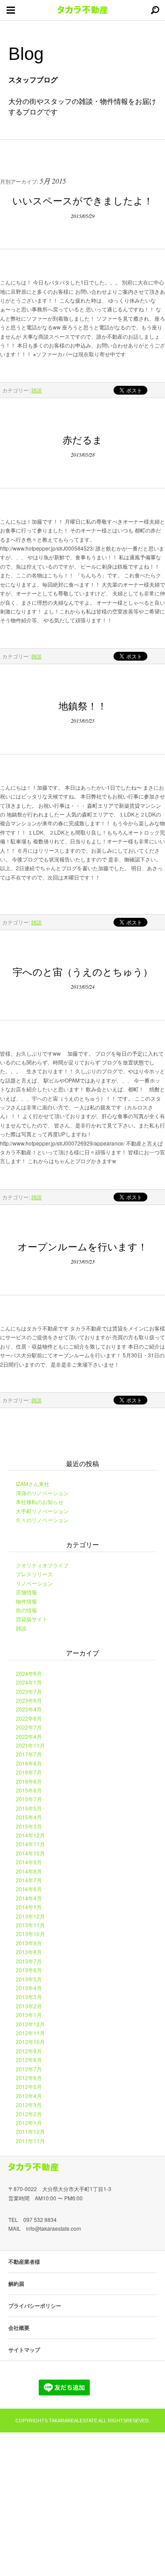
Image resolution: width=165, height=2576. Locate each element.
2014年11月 (30, 1844)
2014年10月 (30, 1853)
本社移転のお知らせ (40, 1502)
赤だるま (87, 439)
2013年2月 (29, 2006)
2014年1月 (29, 1907)
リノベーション (34, 1583)
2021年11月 (30, 1745)
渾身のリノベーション (42, 1493)
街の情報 (26, 1610)
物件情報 (26, 1601)
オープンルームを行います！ (82, 1246)
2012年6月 (29, 2078)
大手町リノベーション (42, 1511)
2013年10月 (30, 1934)
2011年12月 (30, 2131)
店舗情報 (26, 1592)
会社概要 (19, 2328)
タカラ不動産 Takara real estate (83, 10)
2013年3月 (29, 1997)
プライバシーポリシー (35, 2306)
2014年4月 (29, 1898)
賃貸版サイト (32, 1619)
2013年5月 (29, 1979)
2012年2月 (29, 2114)
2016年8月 (29, 1763)
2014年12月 (30, 1835)
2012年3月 (29, 2105)
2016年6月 (29, 1781)
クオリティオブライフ (42, 1565)
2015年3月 (29, 1826)
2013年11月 (30, 1925)
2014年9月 (29, 1862)
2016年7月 (29, 1772)
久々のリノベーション (42, 1520)
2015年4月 (29, 1817)
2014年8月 (29, 1871)
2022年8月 (29, 1718)
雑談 (37, 390)
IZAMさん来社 (33, 1484)
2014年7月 (29, 1880)
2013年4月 (29, 1988)
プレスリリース (34, 1574)
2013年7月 (29, 1961)
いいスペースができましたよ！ (83, 200)
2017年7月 (29, 1754)
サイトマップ (24, 2350)
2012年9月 (29, 2051)
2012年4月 (29, 2096)
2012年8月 (29, 2060)
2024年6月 (29, 1673)
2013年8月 (29, 1952)
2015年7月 (29, 1799)
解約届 (16, 2284)
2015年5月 (29, 1808)
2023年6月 (29, 1700)
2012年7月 (29, 2069)
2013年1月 (29, 2015)
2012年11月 (30, 2033)
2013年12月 (30, 1916)
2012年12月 (30, 2024)
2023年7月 (29, 1691)
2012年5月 (29, 2086)
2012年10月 (30, 2042)
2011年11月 (30, 2141)
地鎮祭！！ (83, 705)
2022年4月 (29, 1736)
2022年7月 (29, 1727)
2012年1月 (29, 2123)
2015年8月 (29, 1790)
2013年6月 (29, 1970)
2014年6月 (29, 1889)
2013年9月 (29, 1943)
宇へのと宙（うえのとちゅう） (83, 971)
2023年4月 (29, 1709)
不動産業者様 (24, 2262)
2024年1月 (29, 1682)
